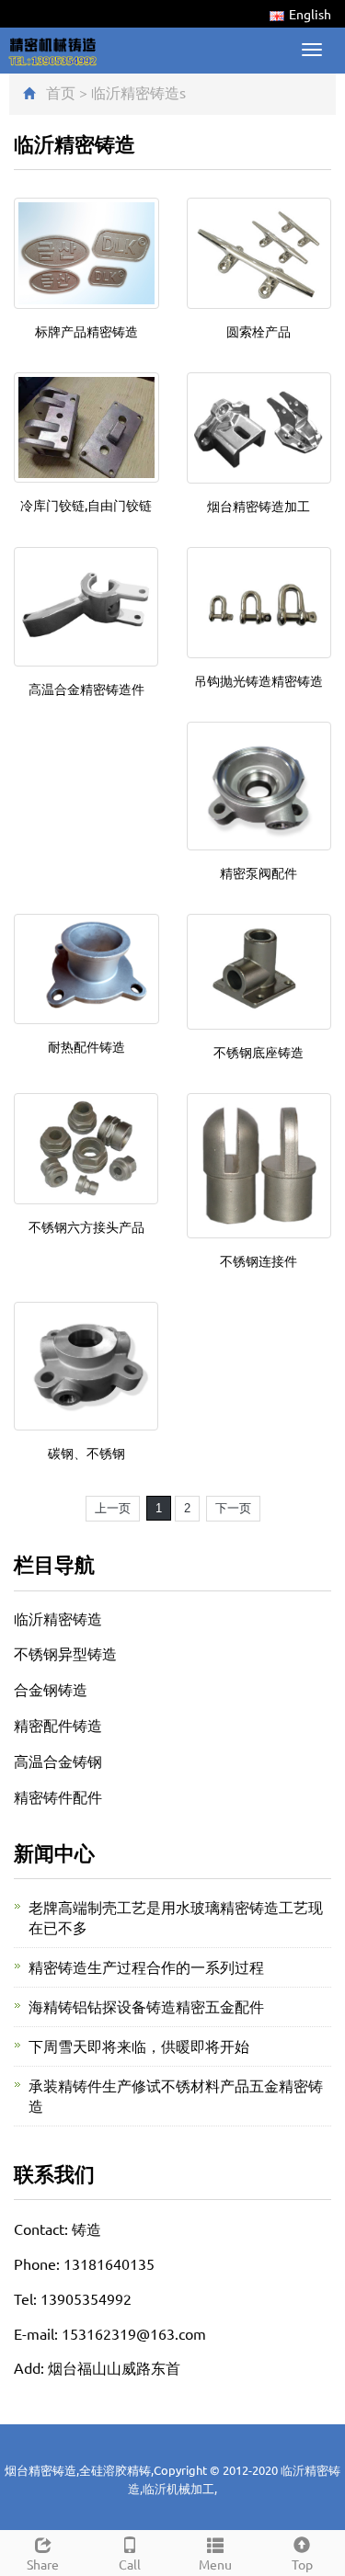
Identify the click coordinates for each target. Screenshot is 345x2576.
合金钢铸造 (51, 1689)
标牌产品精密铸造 (86, 331)
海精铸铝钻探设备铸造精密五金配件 (146, 2006)
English (310, 14)
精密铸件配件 (58, 1796)
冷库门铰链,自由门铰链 (86, 505)
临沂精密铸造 (135, 92)
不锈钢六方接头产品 (86, 1226)
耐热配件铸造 (86, 1046)
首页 (61, 92)
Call (130, 2564)
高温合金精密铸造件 (86, 689)
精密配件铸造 (58, 1725)
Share (43, 2564)
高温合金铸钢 (58, 1761)
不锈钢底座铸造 (259, 1052)
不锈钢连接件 (259, 1260)
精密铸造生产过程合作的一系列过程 (146, 1966)
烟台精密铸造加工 (259, 506)
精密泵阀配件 (259, 872)
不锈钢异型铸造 (65, 1653)
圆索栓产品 (259, 331)
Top (302, 2564)
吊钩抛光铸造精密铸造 (259, 680)
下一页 (233, 1508)
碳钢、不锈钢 (86, 1453)
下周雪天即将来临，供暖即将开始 (139, 2046)
